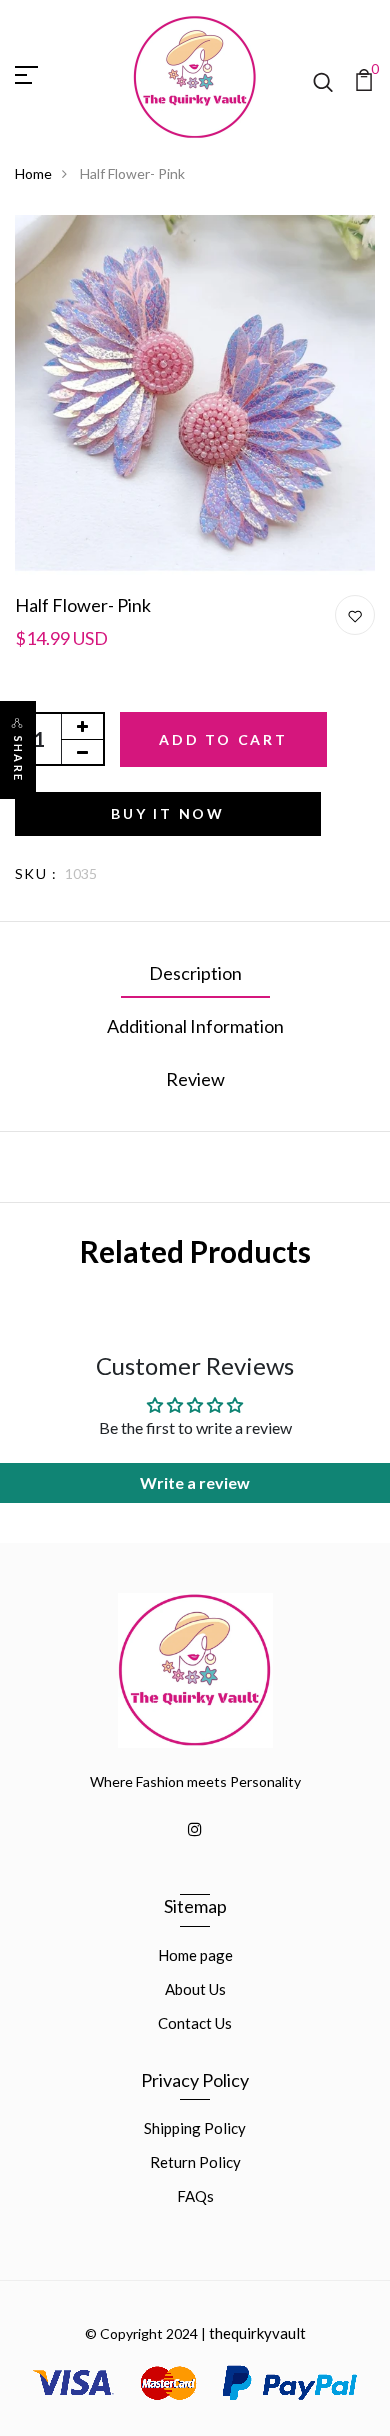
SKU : (36, 873)
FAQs (195, 2196)
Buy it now (168, 813)
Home (33, 173)
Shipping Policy (195, 2128)
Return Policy (195, 2162)
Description (195, 973)
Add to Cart (223, 739)
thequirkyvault (257, 2333)
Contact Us (195, 2023)
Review (195, 1079)
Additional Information (195, 1026)
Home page (195, 1955)
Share (18, 759)
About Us (195, 1989)
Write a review (195, 1482)
